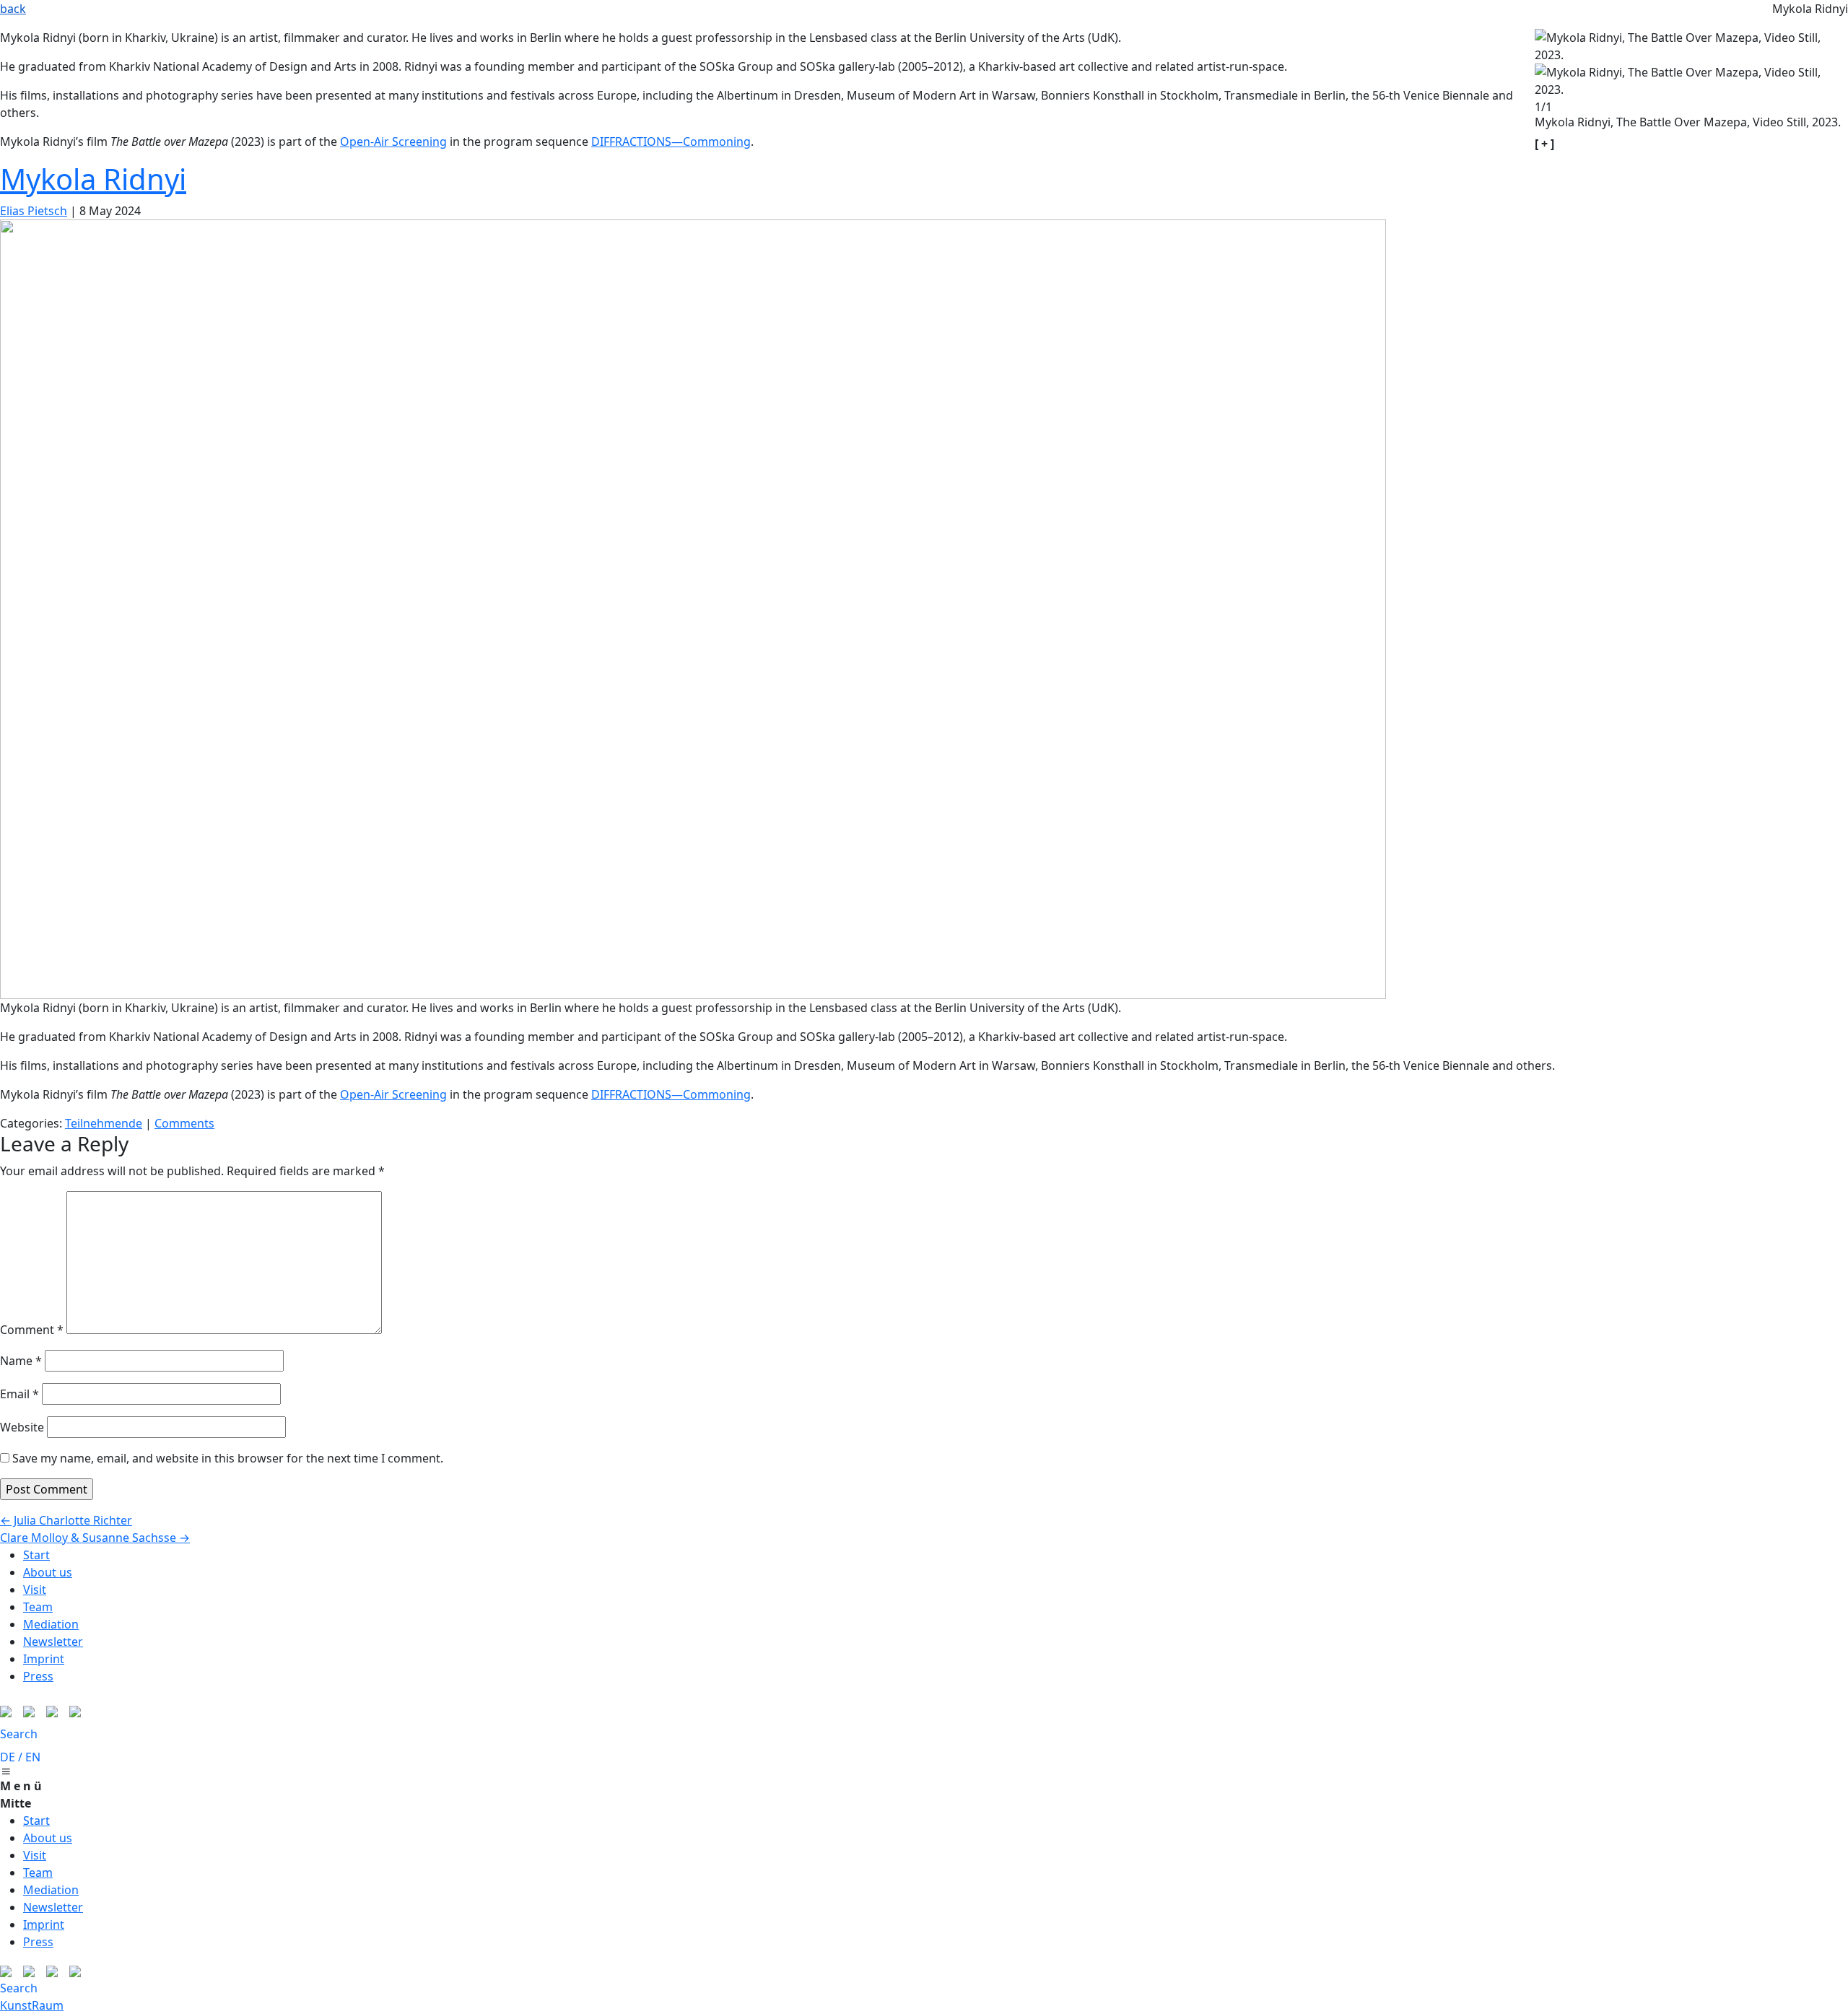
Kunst (16, 2005)
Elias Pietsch (34, 211)
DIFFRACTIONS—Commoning (671, 141)
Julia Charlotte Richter (66, 1520)
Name (21, 1361)
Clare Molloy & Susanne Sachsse (95, 1538)
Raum (48, 2005)
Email (19, 1394)
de (8, 1757)
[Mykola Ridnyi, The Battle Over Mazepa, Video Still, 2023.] (693, 608)
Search (19, 1734)
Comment (32, 1330)
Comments (184, 1123)
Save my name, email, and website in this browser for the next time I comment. (228, 1458)
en (33, 1757)
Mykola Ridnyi (93, 179)
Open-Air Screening (393, 141)
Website (22, 1427)
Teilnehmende (104, 1123)
